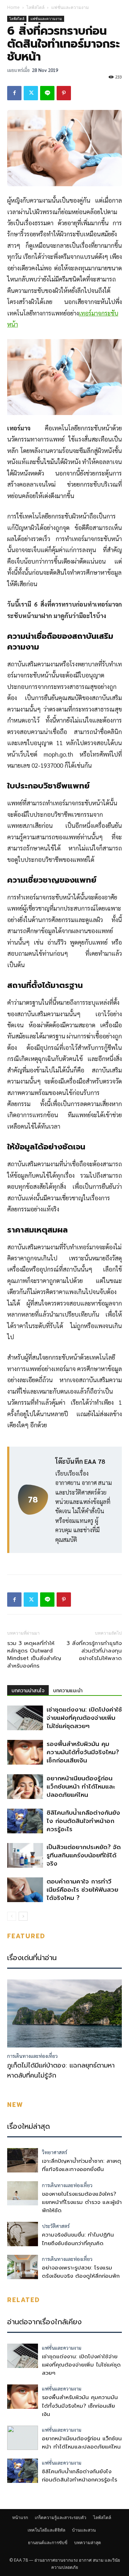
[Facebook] (14, 93)
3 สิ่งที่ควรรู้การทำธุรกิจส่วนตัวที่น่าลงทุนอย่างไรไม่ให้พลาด (94, 1651)
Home (13, 7)
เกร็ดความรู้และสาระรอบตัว (61, 2517)
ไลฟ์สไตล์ (35, 7)
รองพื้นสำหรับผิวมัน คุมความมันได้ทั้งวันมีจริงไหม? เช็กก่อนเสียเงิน (83, 1752)
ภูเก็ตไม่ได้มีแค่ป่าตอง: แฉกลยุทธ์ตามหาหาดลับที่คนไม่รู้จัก (61, 2070)
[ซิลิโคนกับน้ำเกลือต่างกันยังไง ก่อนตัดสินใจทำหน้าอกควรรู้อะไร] (25, 1821)
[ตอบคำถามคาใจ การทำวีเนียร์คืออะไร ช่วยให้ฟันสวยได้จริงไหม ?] (25, 1890)
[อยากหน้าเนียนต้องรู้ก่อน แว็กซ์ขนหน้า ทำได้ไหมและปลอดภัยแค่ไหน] (25, 1787)
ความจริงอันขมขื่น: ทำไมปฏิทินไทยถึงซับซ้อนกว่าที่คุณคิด (78, 2239)
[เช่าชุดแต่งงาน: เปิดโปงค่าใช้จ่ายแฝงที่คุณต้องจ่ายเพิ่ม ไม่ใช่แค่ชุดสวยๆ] (25, 1718)
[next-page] (23, 1916)
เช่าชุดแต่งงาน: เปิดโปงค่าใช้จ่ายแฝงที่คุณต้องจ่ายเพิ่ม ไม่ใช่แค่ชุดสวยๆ (84, 1718)
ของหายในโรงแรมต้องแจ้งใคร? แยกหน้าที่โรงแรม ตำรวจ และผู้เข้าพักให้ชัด (82, 2202)
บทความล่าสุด (88, 2543)
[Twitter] (31, 93)
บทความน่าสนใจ (28, 1691)
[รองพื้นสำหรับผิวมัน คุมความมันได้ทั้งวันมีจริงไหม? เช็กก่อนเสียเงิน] (25, 1752)
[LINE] (47, 93)
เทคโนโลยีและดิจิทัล (46, 2530)
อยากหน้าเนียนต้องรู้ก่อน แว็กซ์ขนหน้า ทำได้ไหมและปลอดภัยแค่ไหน (81, 1786)
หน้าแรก (20, 2517)
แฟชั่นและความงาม (70, 7)
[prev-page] (12, 1916)
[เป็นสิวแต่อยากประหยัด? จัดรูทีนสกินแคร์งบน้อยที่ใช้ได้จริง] (25, 1855)
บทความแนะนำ (68, 1691)
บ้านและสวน (84, 2530)
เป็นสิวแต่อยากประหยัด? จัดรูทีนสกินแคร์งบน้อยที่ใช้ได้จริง (84, 1855)
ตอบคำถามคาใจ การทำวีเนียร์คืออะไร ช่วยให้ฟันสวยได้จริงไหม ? (82, 1890)
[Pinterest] (64, 93)
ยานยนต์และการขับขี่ (48, 2543)
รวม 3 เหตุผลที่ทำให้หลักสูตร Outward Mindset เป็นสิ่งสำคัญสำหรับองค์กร (34, 1655)
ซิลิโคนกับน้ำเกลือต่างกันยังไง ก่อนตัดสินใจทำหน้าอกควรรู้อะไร (83, 1821)
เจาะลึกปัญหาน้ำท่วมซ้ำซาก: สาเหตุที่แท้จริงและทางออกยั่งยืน (82, 2165)
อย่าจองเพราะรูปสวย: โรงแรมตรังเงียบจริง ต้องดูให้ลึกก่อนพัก (81, 2272)
